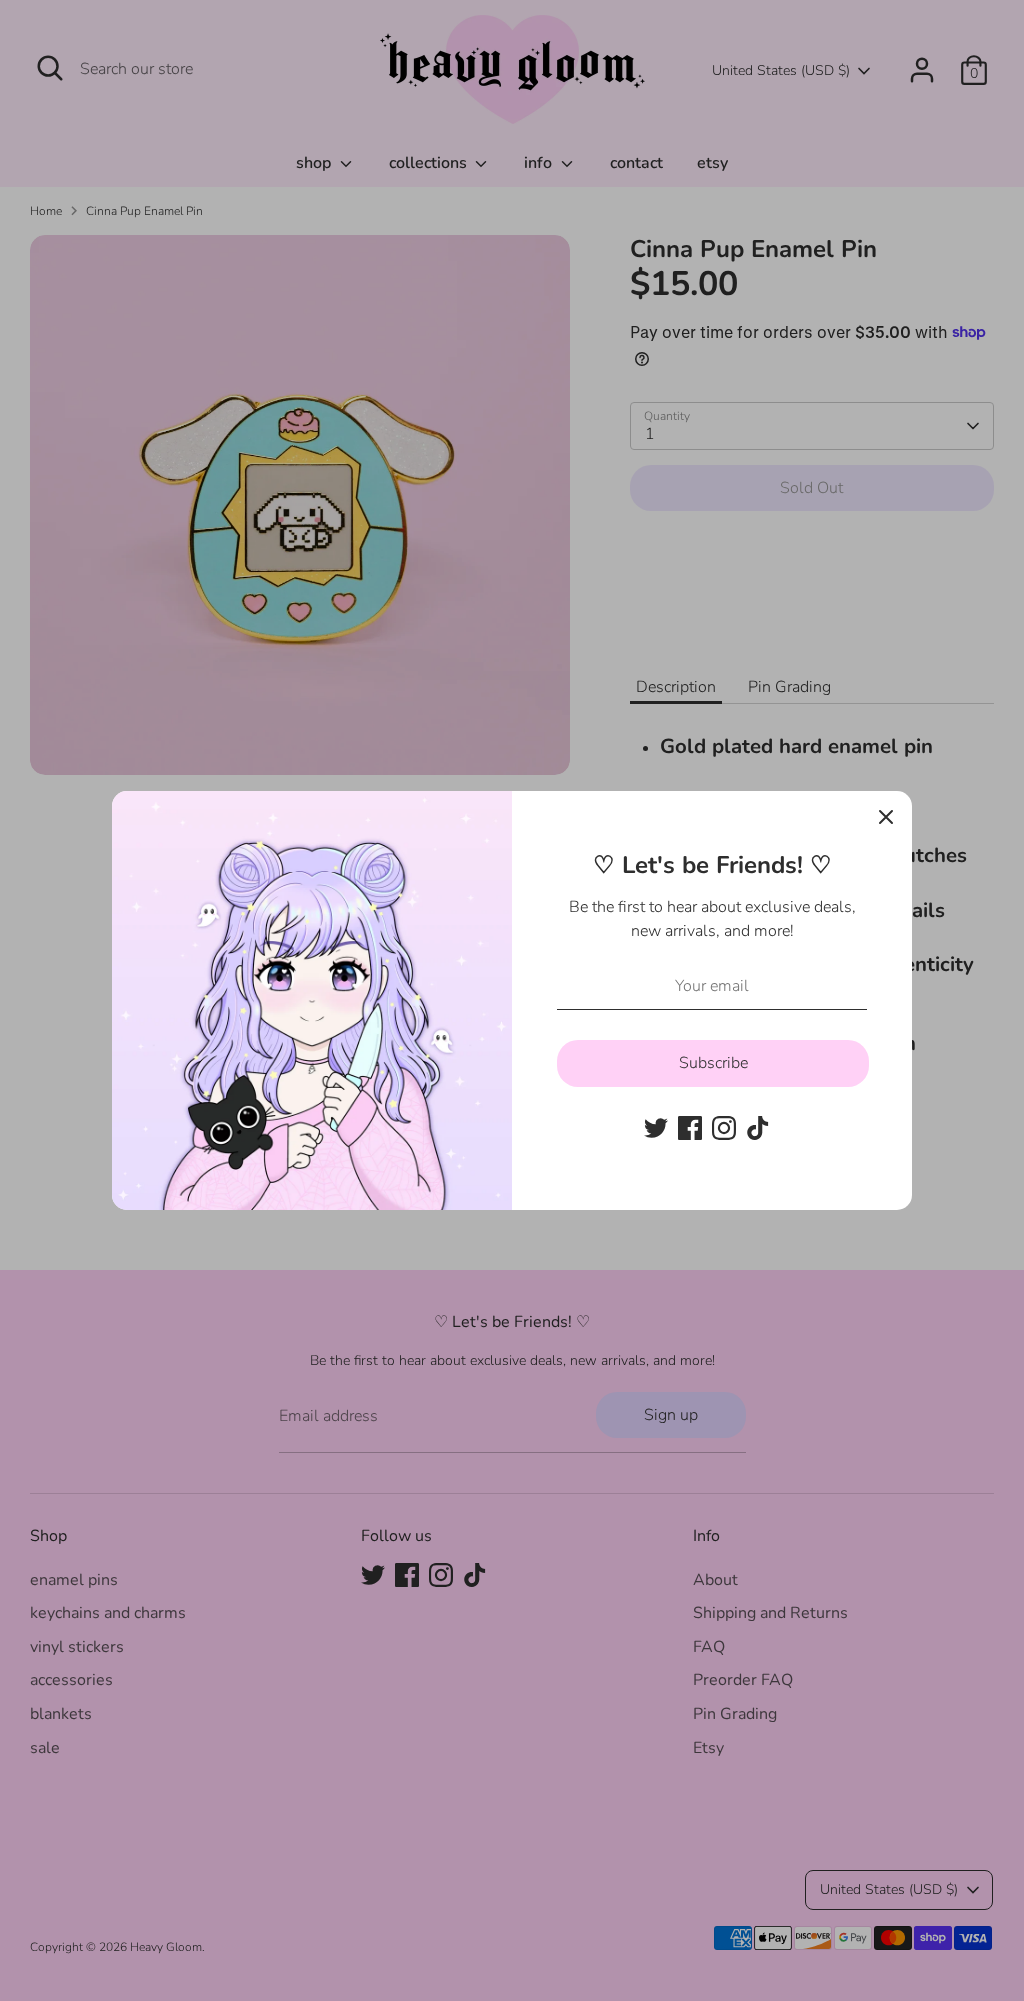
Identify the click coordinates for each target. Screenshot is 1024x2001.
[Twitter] (656, 1128)
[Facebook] (690, 1128)
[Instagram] (724, 1128)
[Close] (886, 817)
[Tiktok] (758, 1128)
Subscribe (713, 1063)
